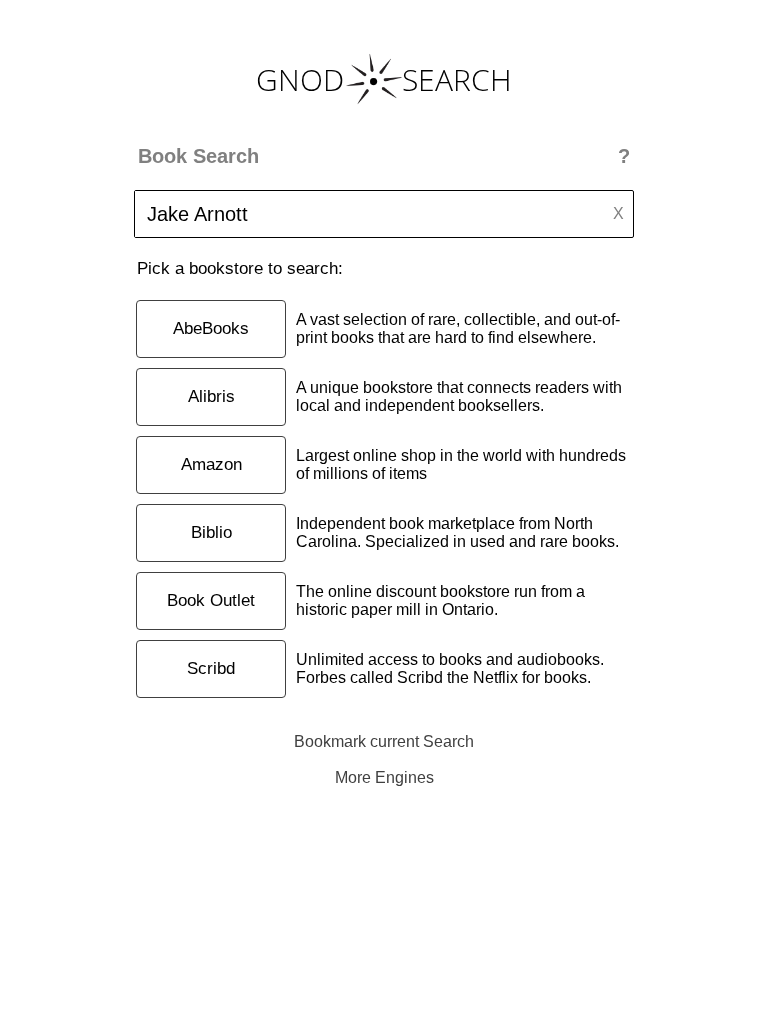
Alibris (211, 396)
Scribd (211, 668)
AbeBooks (211, 328)
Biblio (211, 532)
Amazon (211, 464)
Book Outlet (211, 600)
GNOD (300, 79)
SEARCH (457, 79)
